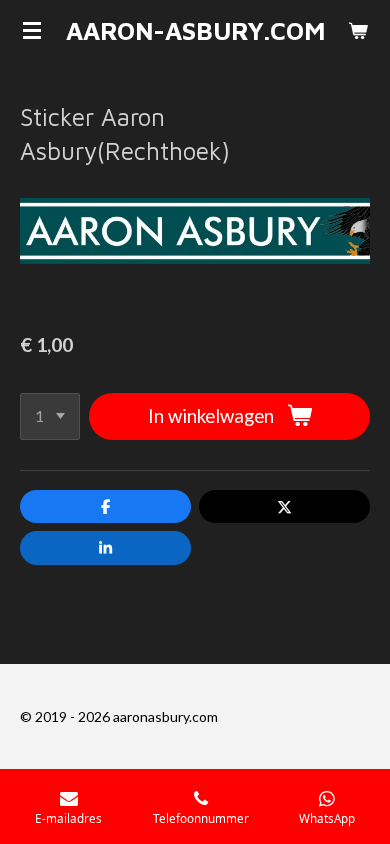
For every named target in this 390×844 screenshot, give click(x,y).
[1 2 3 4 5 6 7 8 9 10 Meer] (50, 416)
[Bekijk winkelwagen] (358, 30)
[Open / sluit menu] (32, 30)
